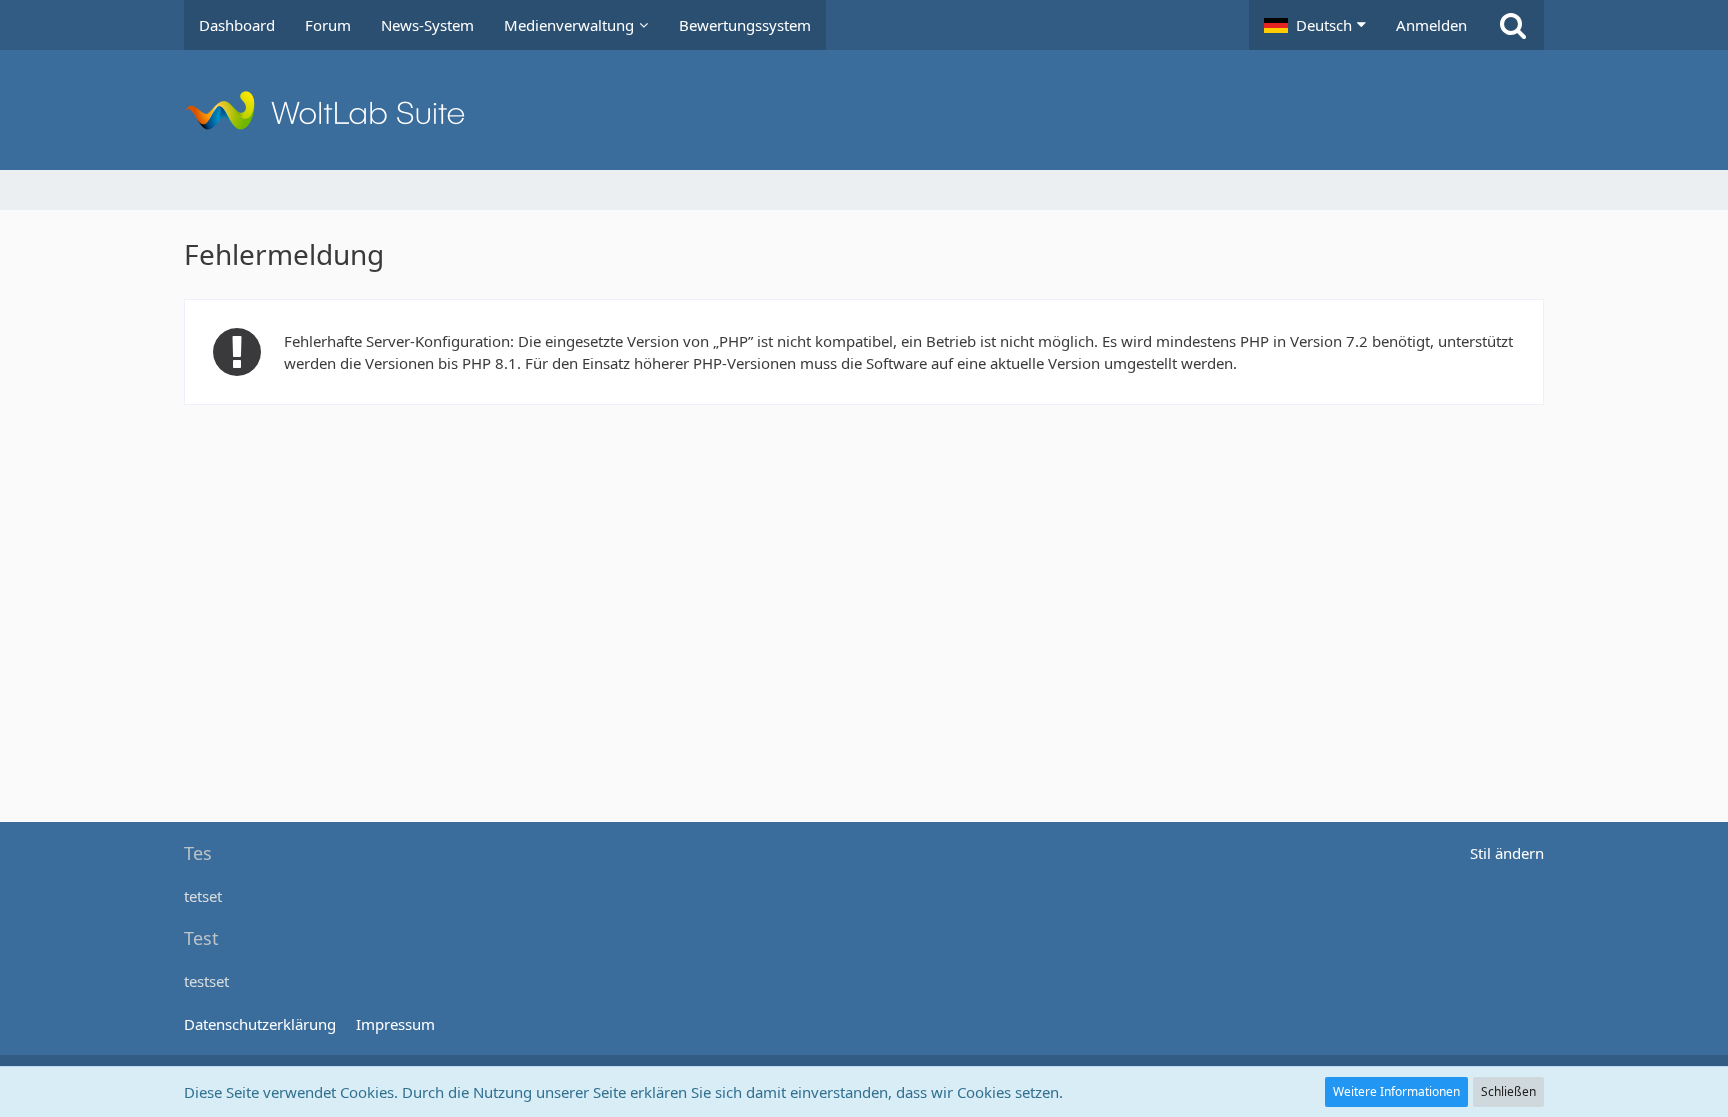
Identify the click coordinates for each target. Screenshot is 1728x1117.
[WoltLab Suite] (864, 110)
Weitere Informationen (1396, 1091)
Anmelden (1431, 25)
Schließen (1508, 1091)
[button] (1315, 25)
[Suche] (1513, 25)
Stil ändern (1507, 853)
